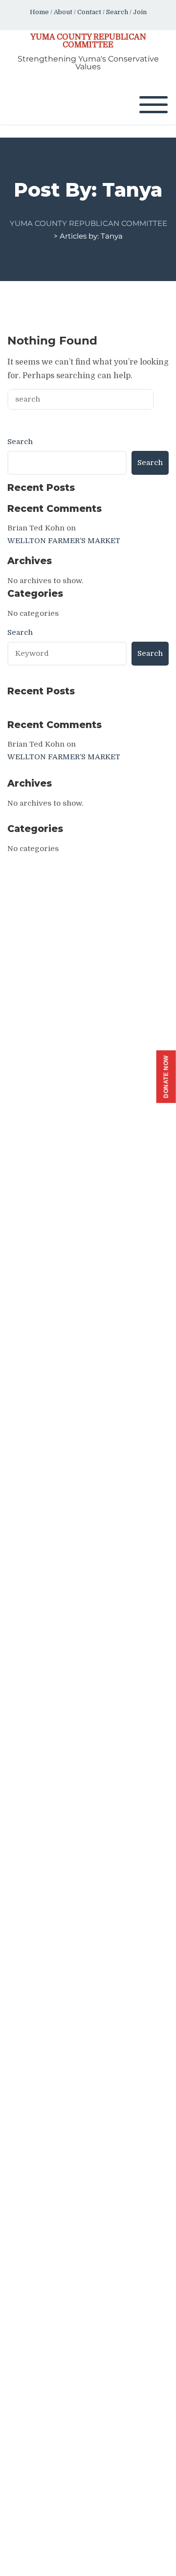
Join (140, 12)
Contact (89, 12)
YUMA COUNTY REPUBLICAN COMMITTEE (88, 41)
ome (42, 12)
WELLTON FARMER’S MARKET (64, 541)
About (63, 12)
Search (117, 12)
